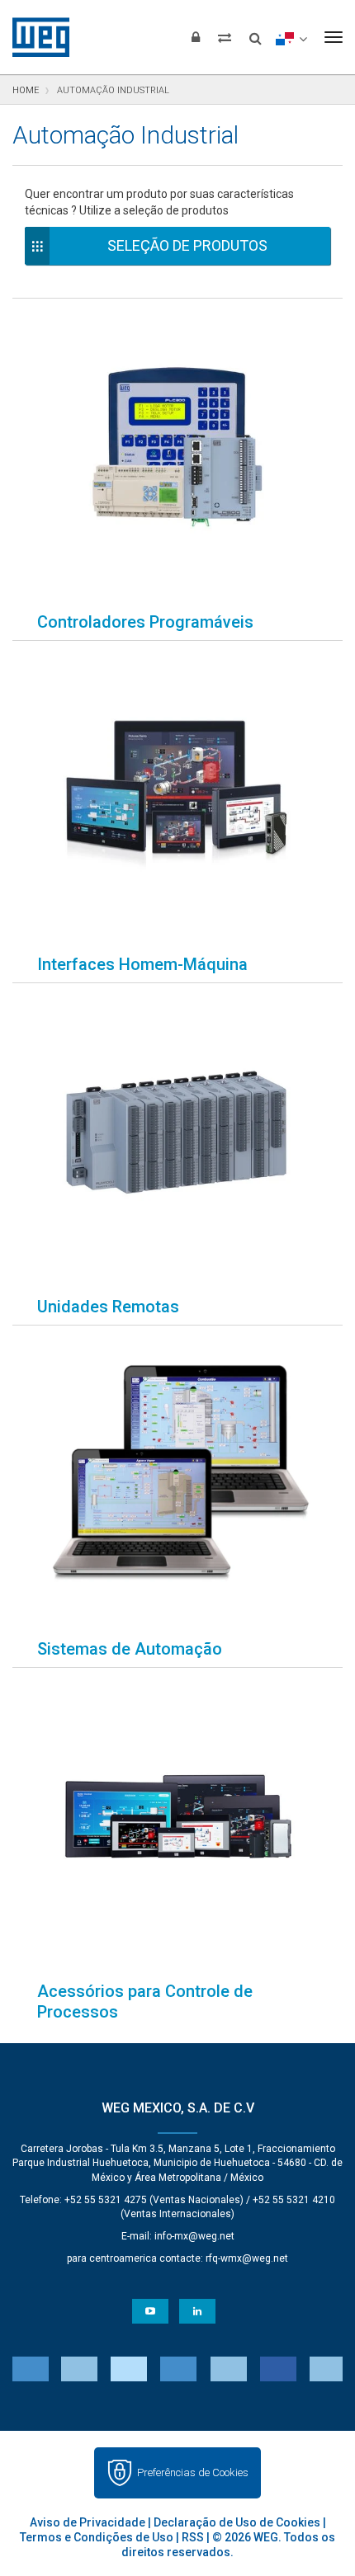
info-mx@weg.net (194, 2236)
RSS (193, 2537)
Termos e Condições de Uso (97, 2537)
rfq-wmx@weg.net (247, 2258)
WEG (35, 37)
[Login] (196, 37)
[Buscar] (256, 33)
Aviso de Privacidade (88, 2522)
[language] (291, 37)
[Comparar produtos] (225, 37)
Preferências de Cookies (193, 2472)
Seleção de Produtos (187, 245)
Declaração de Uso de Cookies (237, 2522)
